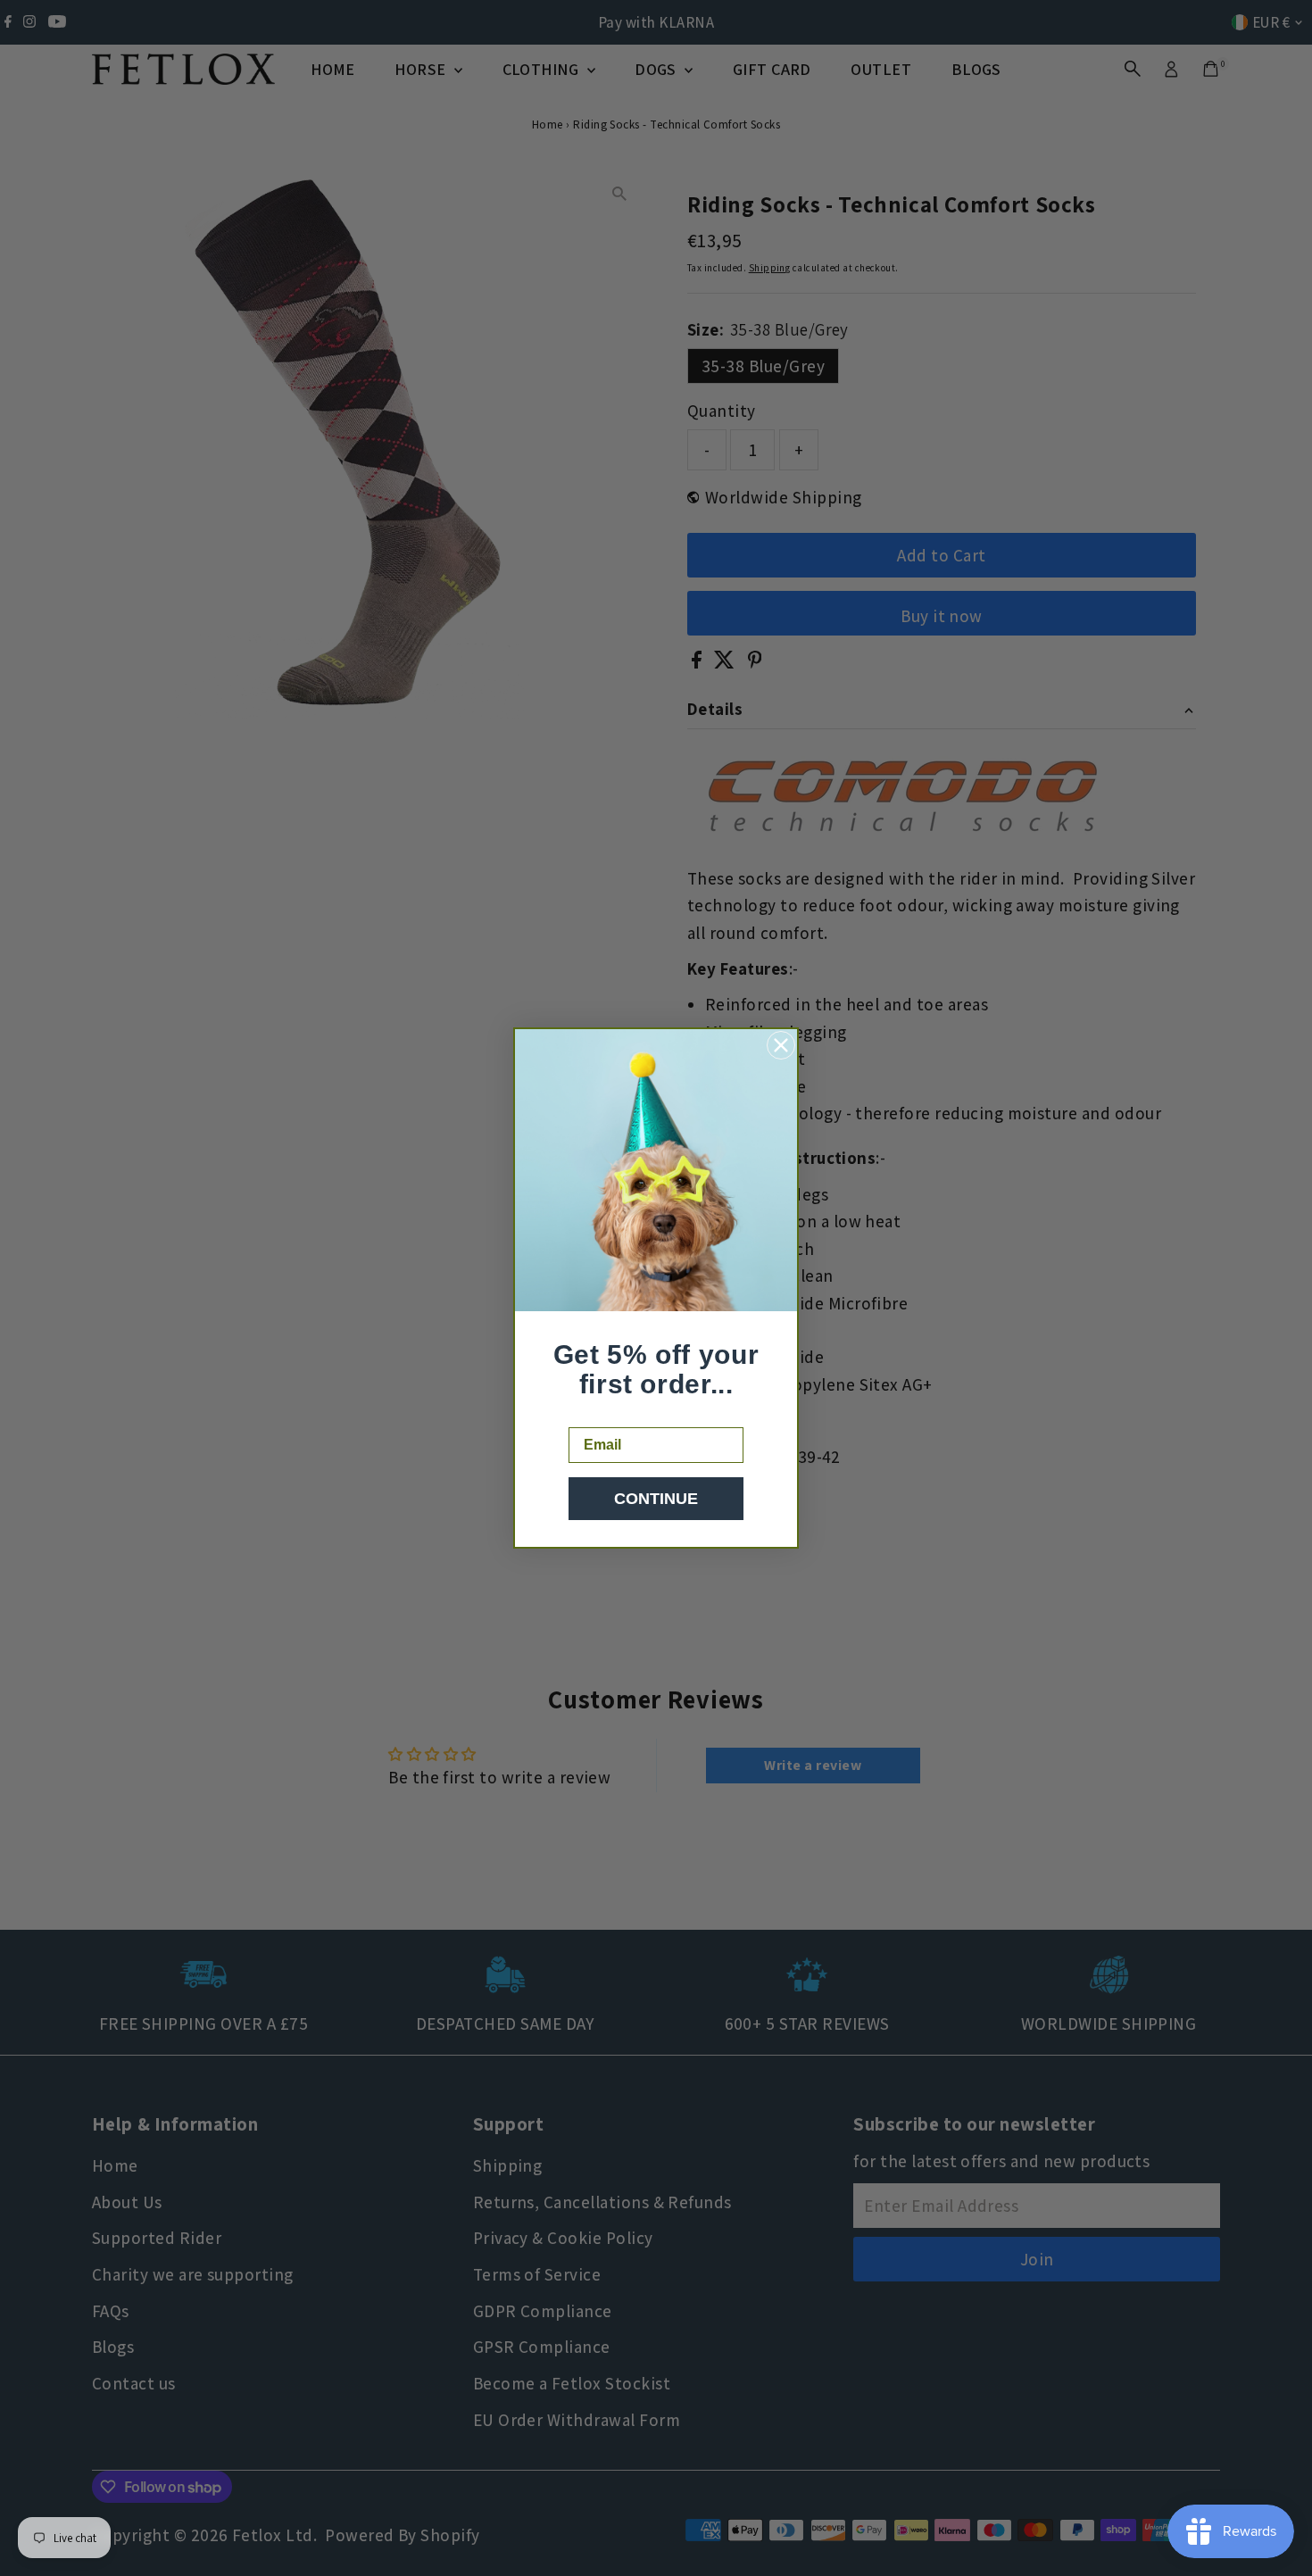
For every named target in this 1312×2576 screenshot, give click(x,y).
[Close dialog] (781, 1045)
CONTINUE (656, 1499)
